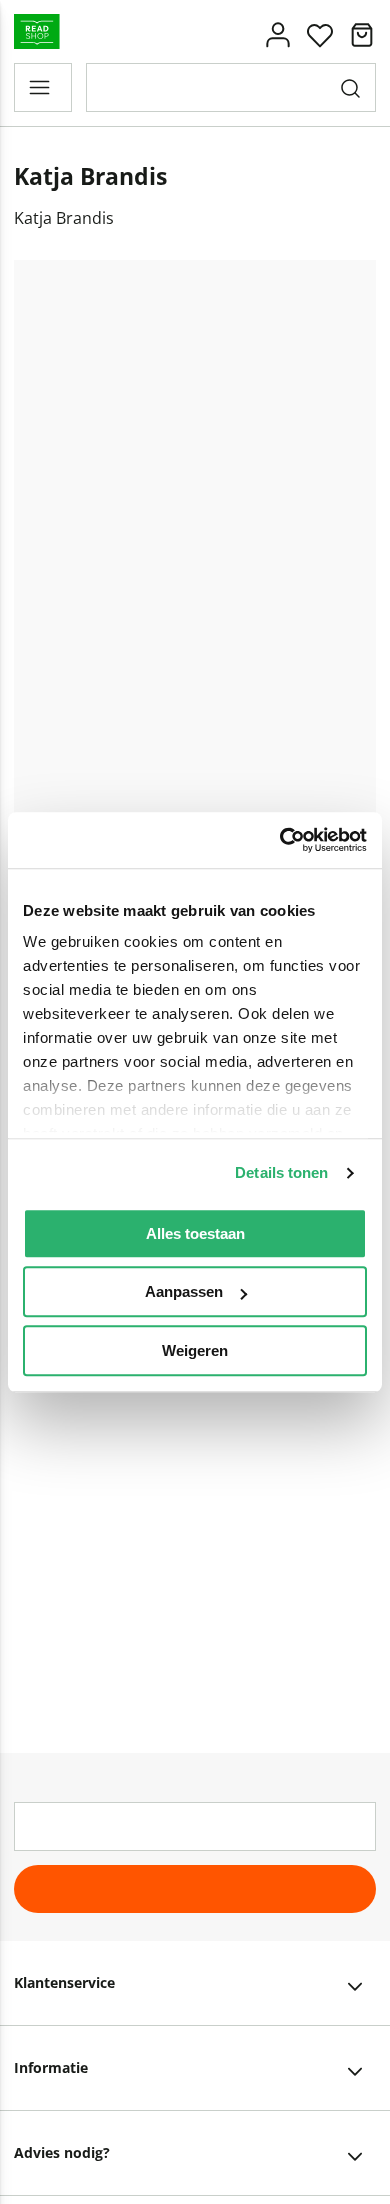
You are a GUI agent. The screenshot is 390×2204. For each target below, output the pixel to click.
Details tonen (281, 1172)
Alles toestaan (195, 1233)
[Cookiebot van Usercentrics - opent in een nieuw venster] (280, 840)
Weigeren (195, 1350)
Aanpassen (184, 1291)
